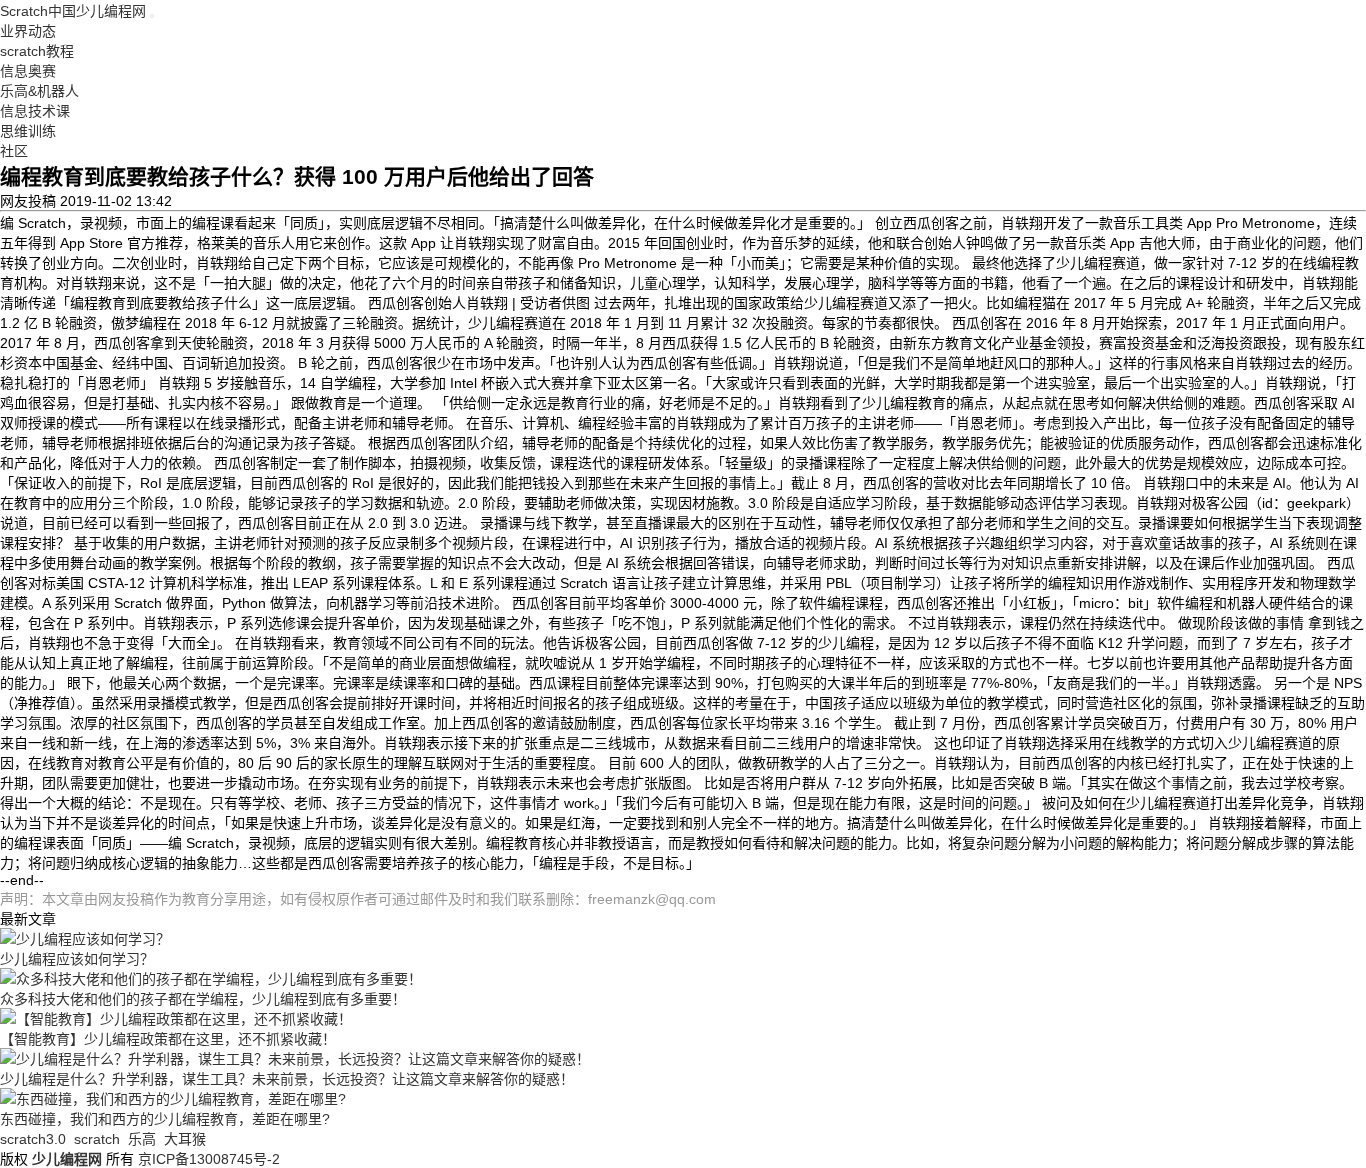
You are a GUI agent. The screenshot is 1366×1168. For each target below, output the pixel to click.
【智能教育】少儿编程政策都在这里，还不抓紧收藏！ (168, 1039)
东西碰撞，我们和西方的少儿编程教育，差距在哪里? (165, 1119)
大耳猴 (185, 1139)
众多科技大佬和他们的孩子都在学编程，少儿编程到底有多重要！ (203, 999)
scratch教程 (37, 51)
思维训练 (28, 131)
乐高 (142, 1139)
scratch (97, 1139)
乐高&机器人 (39, 91)
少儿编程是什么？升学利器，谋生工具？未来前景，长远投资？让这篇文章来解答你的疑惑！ (287, 1079)
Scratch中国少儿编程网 (73, 11)
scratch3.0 (33, 1139)
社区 (14, 151)
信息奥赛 (28, 71)
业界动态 (28, 31)
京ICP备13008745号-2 (209, 1159)
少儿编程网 (67, 1159)
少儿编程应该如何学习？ (77, 959)
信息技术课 (35, 111)
